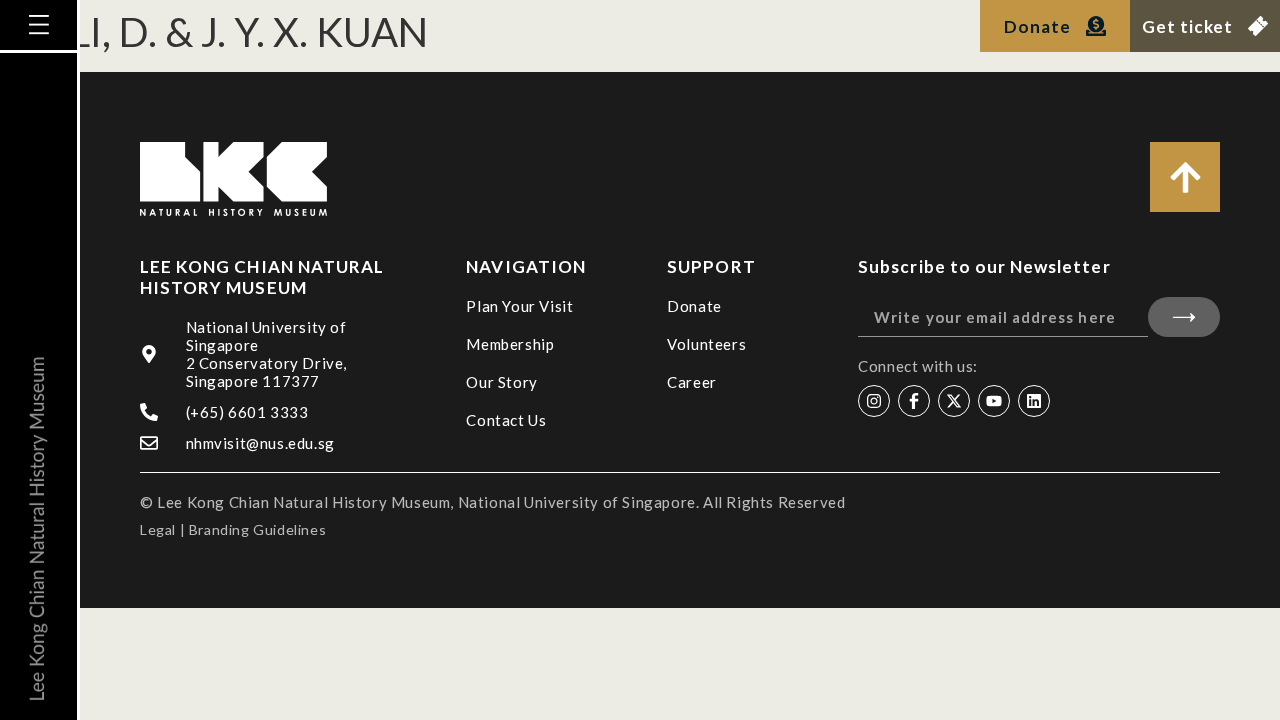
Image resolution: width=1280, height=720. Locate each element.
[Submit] (1184, 317)
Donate (694, 306)
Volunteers (706, 344)
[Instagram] (874, 401)
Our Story (501, 382)
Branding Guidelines (257, 529)
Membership (510, 344)
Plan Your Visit (519, 306)
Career (692, 382)
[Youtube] (994, 401)
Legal (158, 529)
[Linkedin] (1034, 401)
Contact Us (506, 420)
